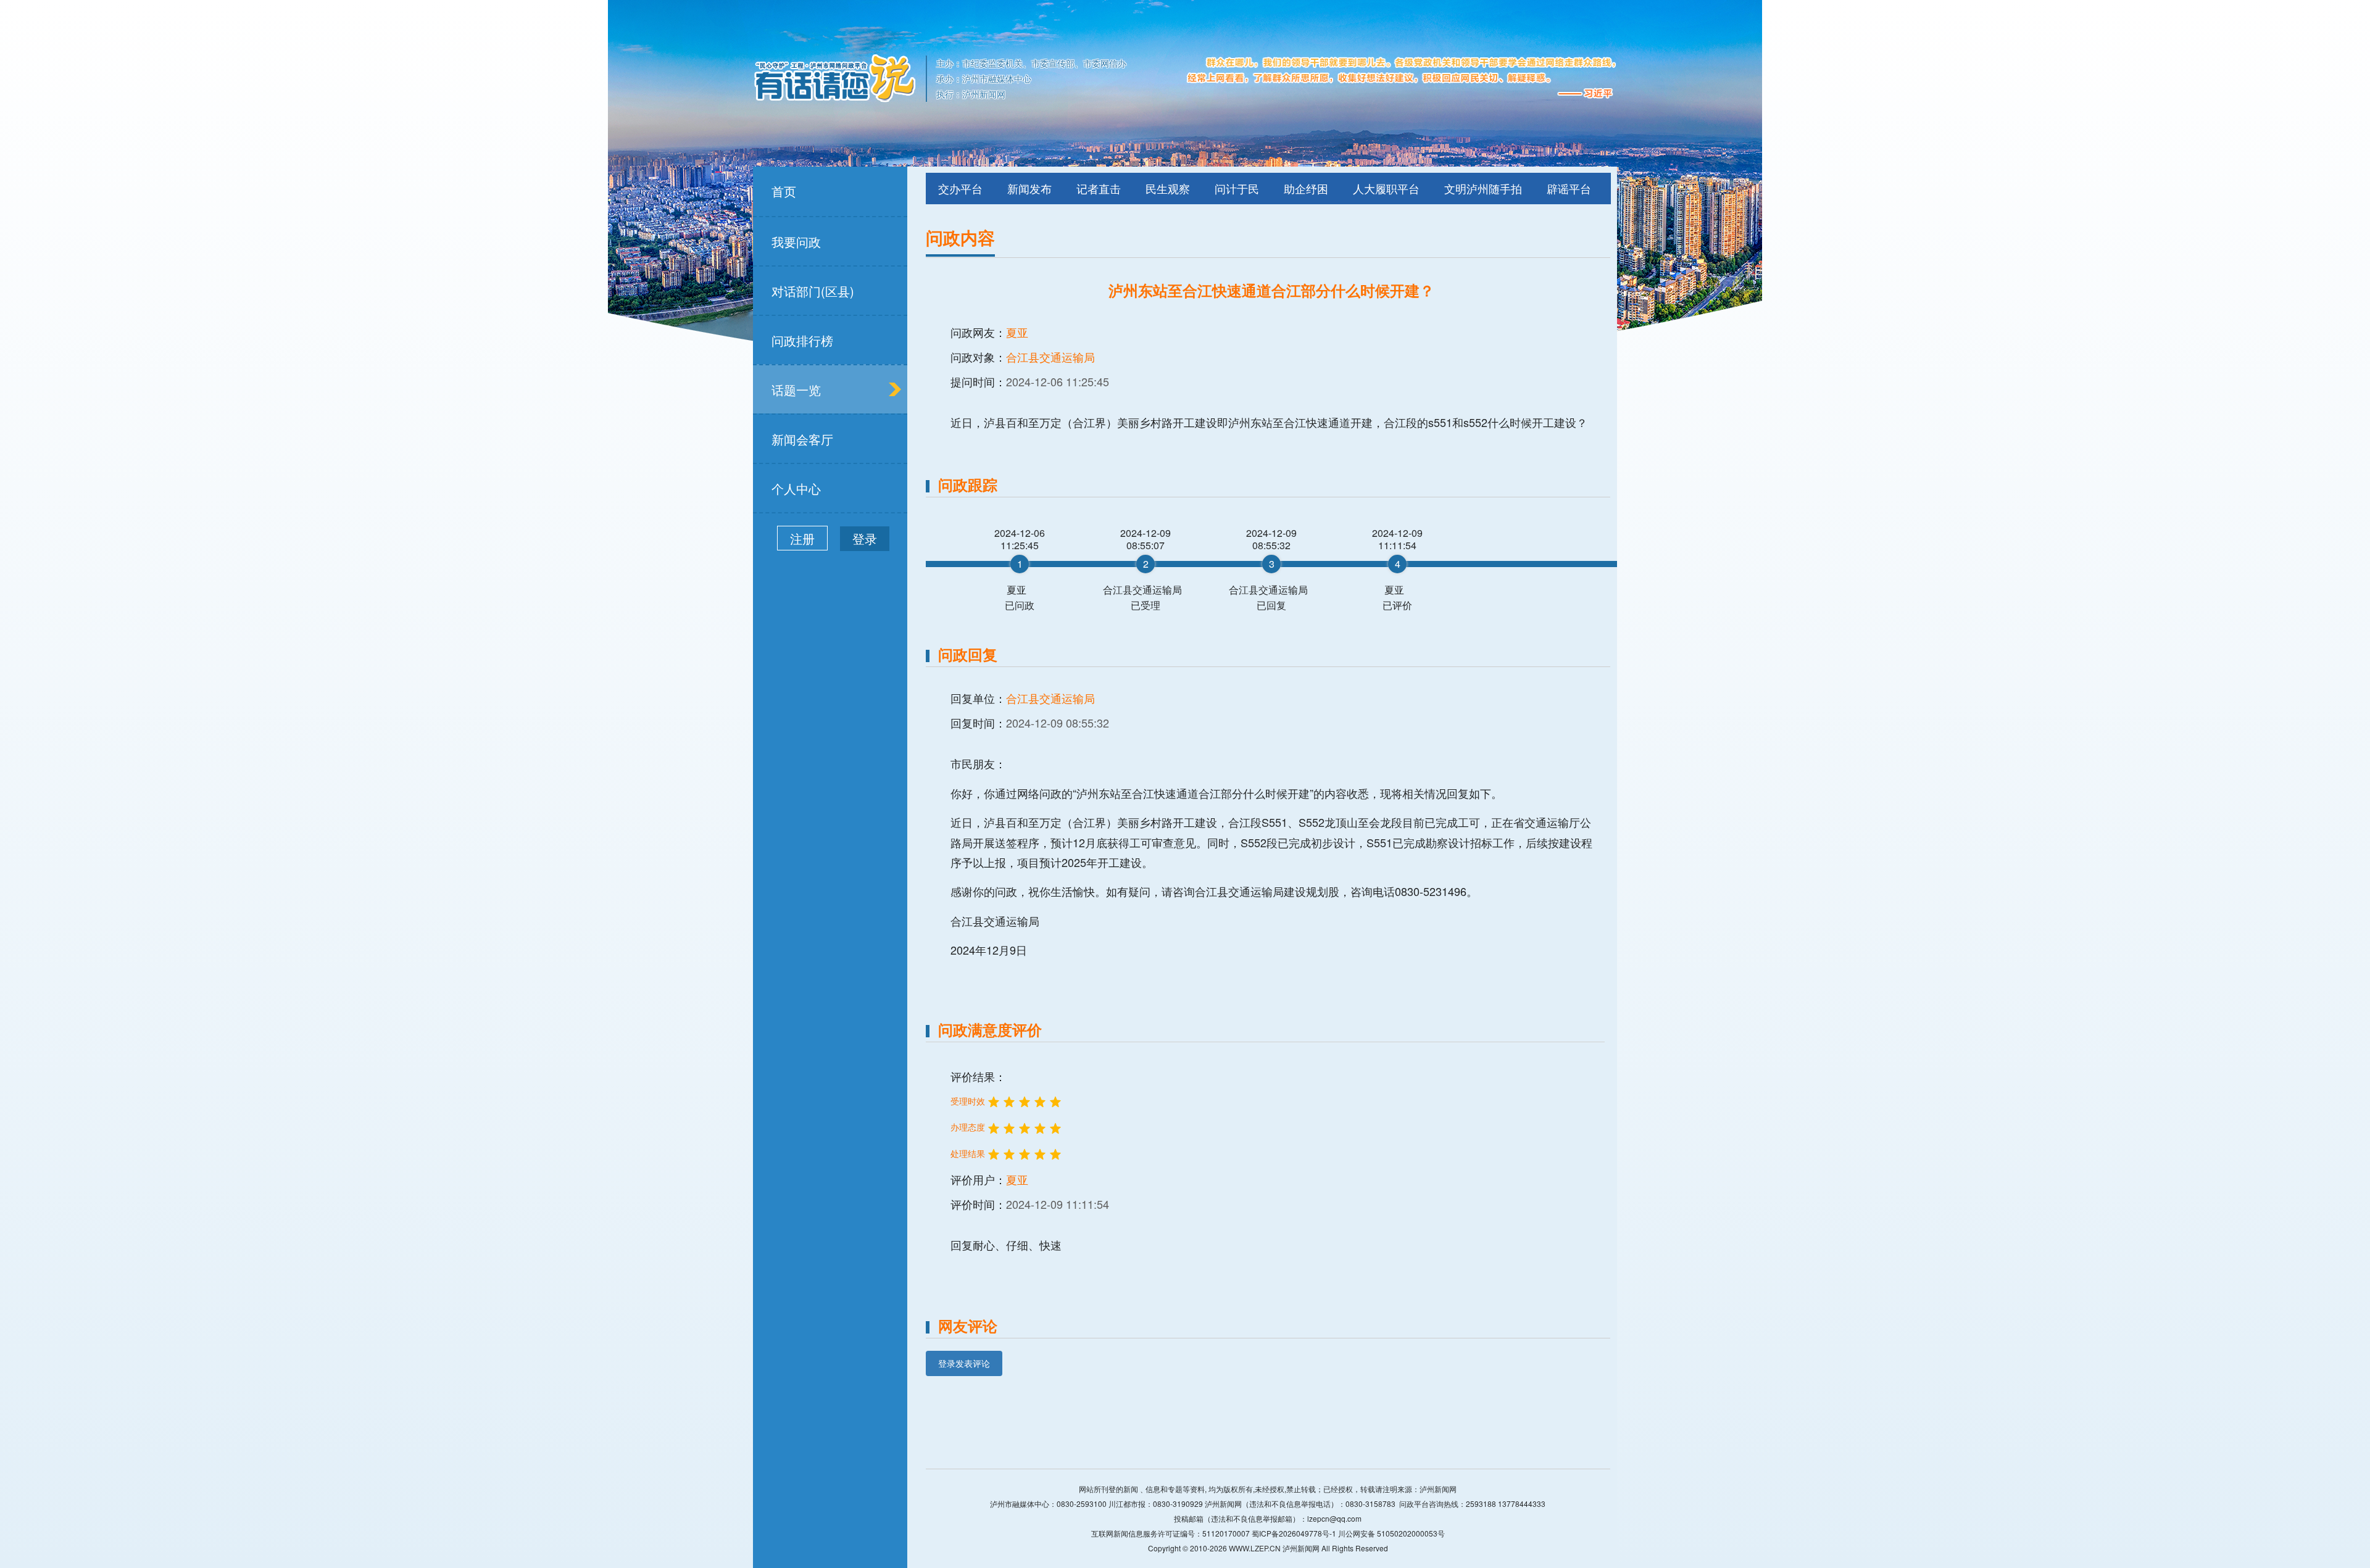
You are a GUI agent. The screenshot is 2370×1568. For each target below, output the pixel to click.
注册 (802, 538)
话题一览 (796, 390)
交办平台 (960, 188)
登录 (865, 538)
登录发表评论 (964, 1363)
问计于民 (1237, 188)
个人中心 (796, 488)
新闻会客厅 (802, 439)
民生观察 (1168, 188)
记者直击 (1099, 188)
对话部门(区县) (813, 291)
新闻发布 (1029, 188)
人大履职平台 (1386, 188)
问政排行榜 (802, 340)
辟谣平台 (1569, 188)
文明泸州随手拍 (1483, 188)
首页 (784, 191)
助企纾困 (1306, 188)
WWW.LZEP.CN (1255, 1548)
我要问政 (796, 242)
